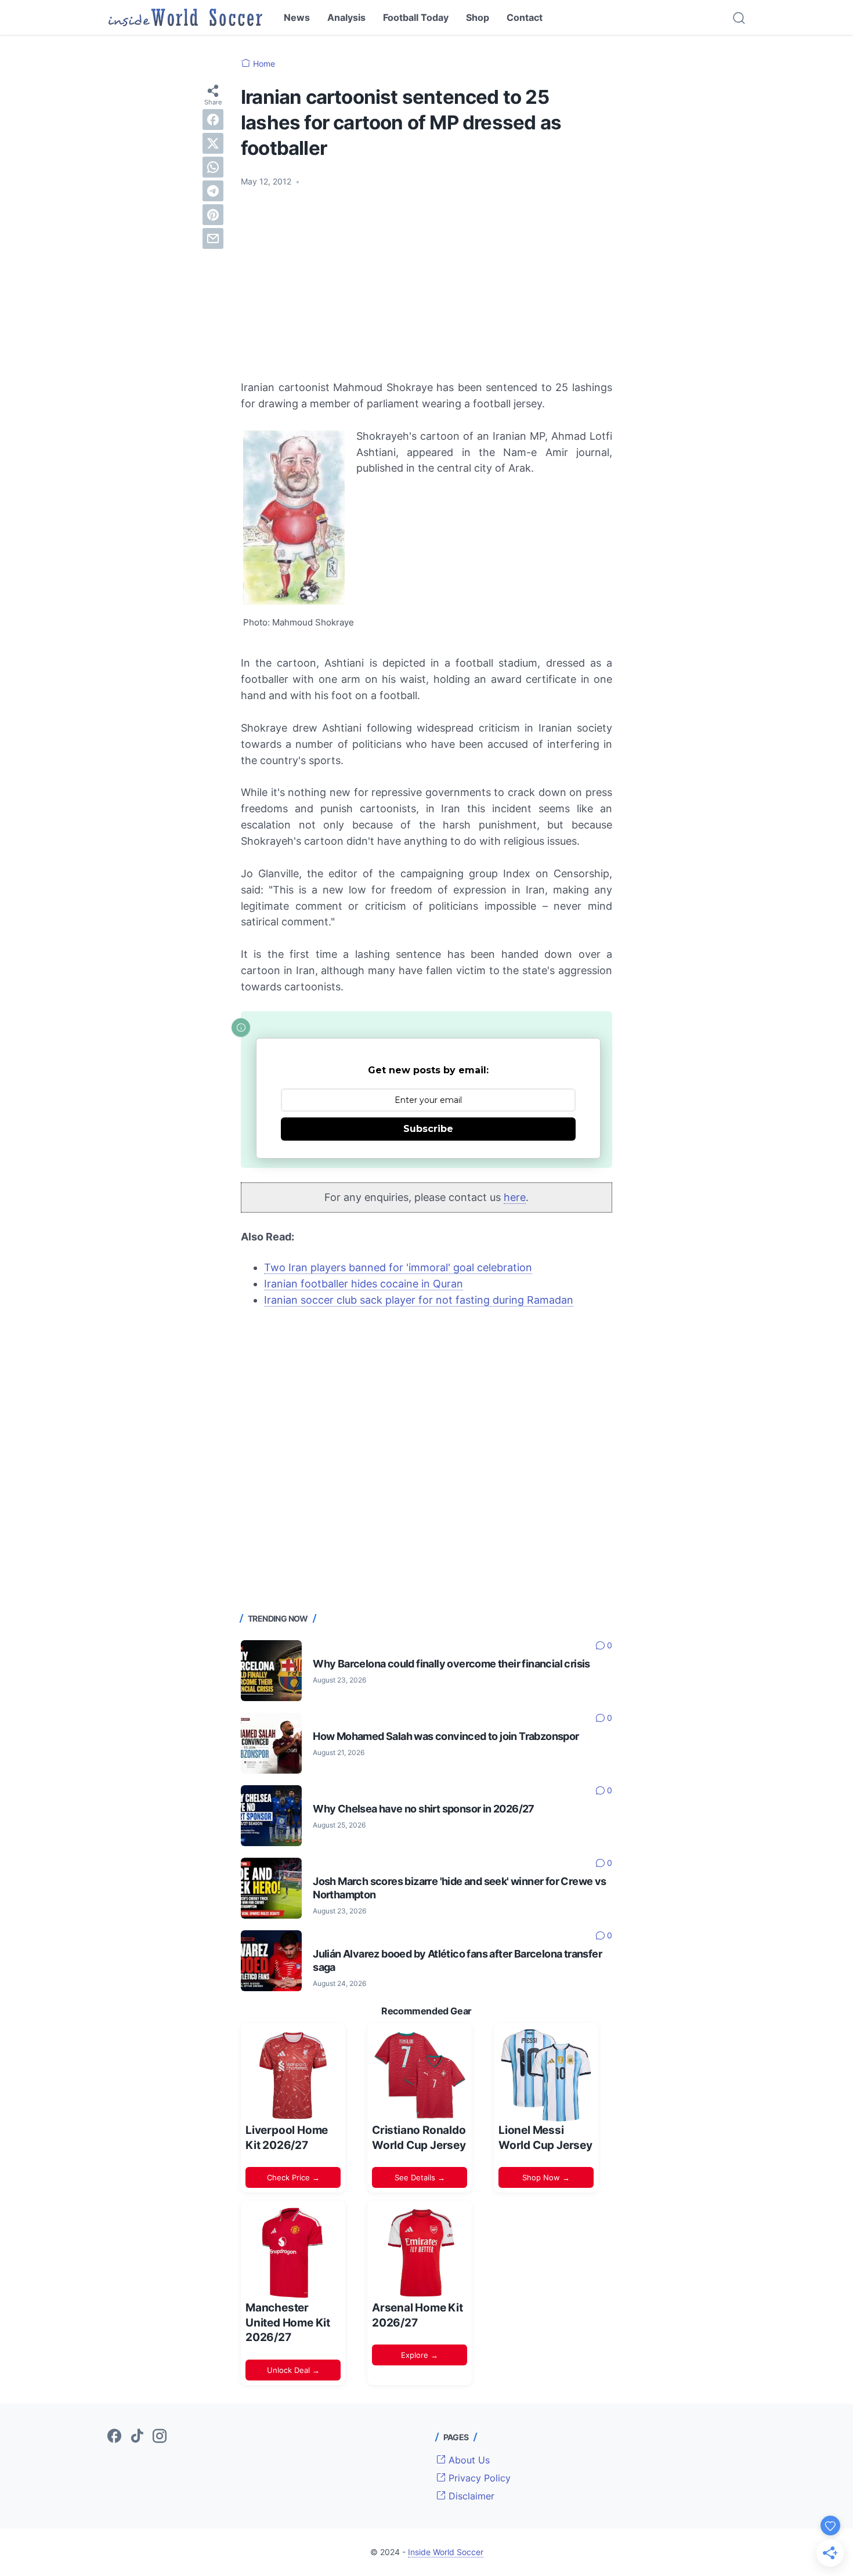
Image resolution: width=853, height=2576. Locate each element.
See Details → (420, 2177)
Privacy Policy (478, 2478)
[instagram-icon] (160, 2437)
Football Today (416, 17)
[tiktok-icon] (137, 2437)
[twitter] (213, 143)
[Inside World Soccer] (185, 17)
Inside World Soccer (446, 2552)
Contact (525, 17)
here (515, 1197)
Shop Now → (546, 2177)
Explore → (420, 2355)
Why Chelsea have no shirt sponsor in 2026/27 (424, 1809)
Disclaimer (470, 2496)
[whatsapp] (213, 167)
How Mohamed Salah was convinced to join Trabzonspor (446, 1736)
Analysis (346, 17)
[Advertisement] (426, 284)
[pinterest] (213, 215)
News (297, 17)
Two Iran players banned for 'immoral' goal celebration (398, 1267)
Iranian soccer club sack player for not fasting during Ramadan (419, 1300)
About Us (468, 2460)
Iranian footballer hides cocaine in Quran (364, 1284)
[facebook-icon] (114, 2437)
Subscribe (428, 1129)
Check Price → (293, 2177)
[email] (213, 238)
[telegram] (213, 191)
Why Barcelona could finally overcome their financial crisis (451, 1664)
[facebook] (213, 120)
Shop (478, 17)
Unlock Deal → (293, 2370)
